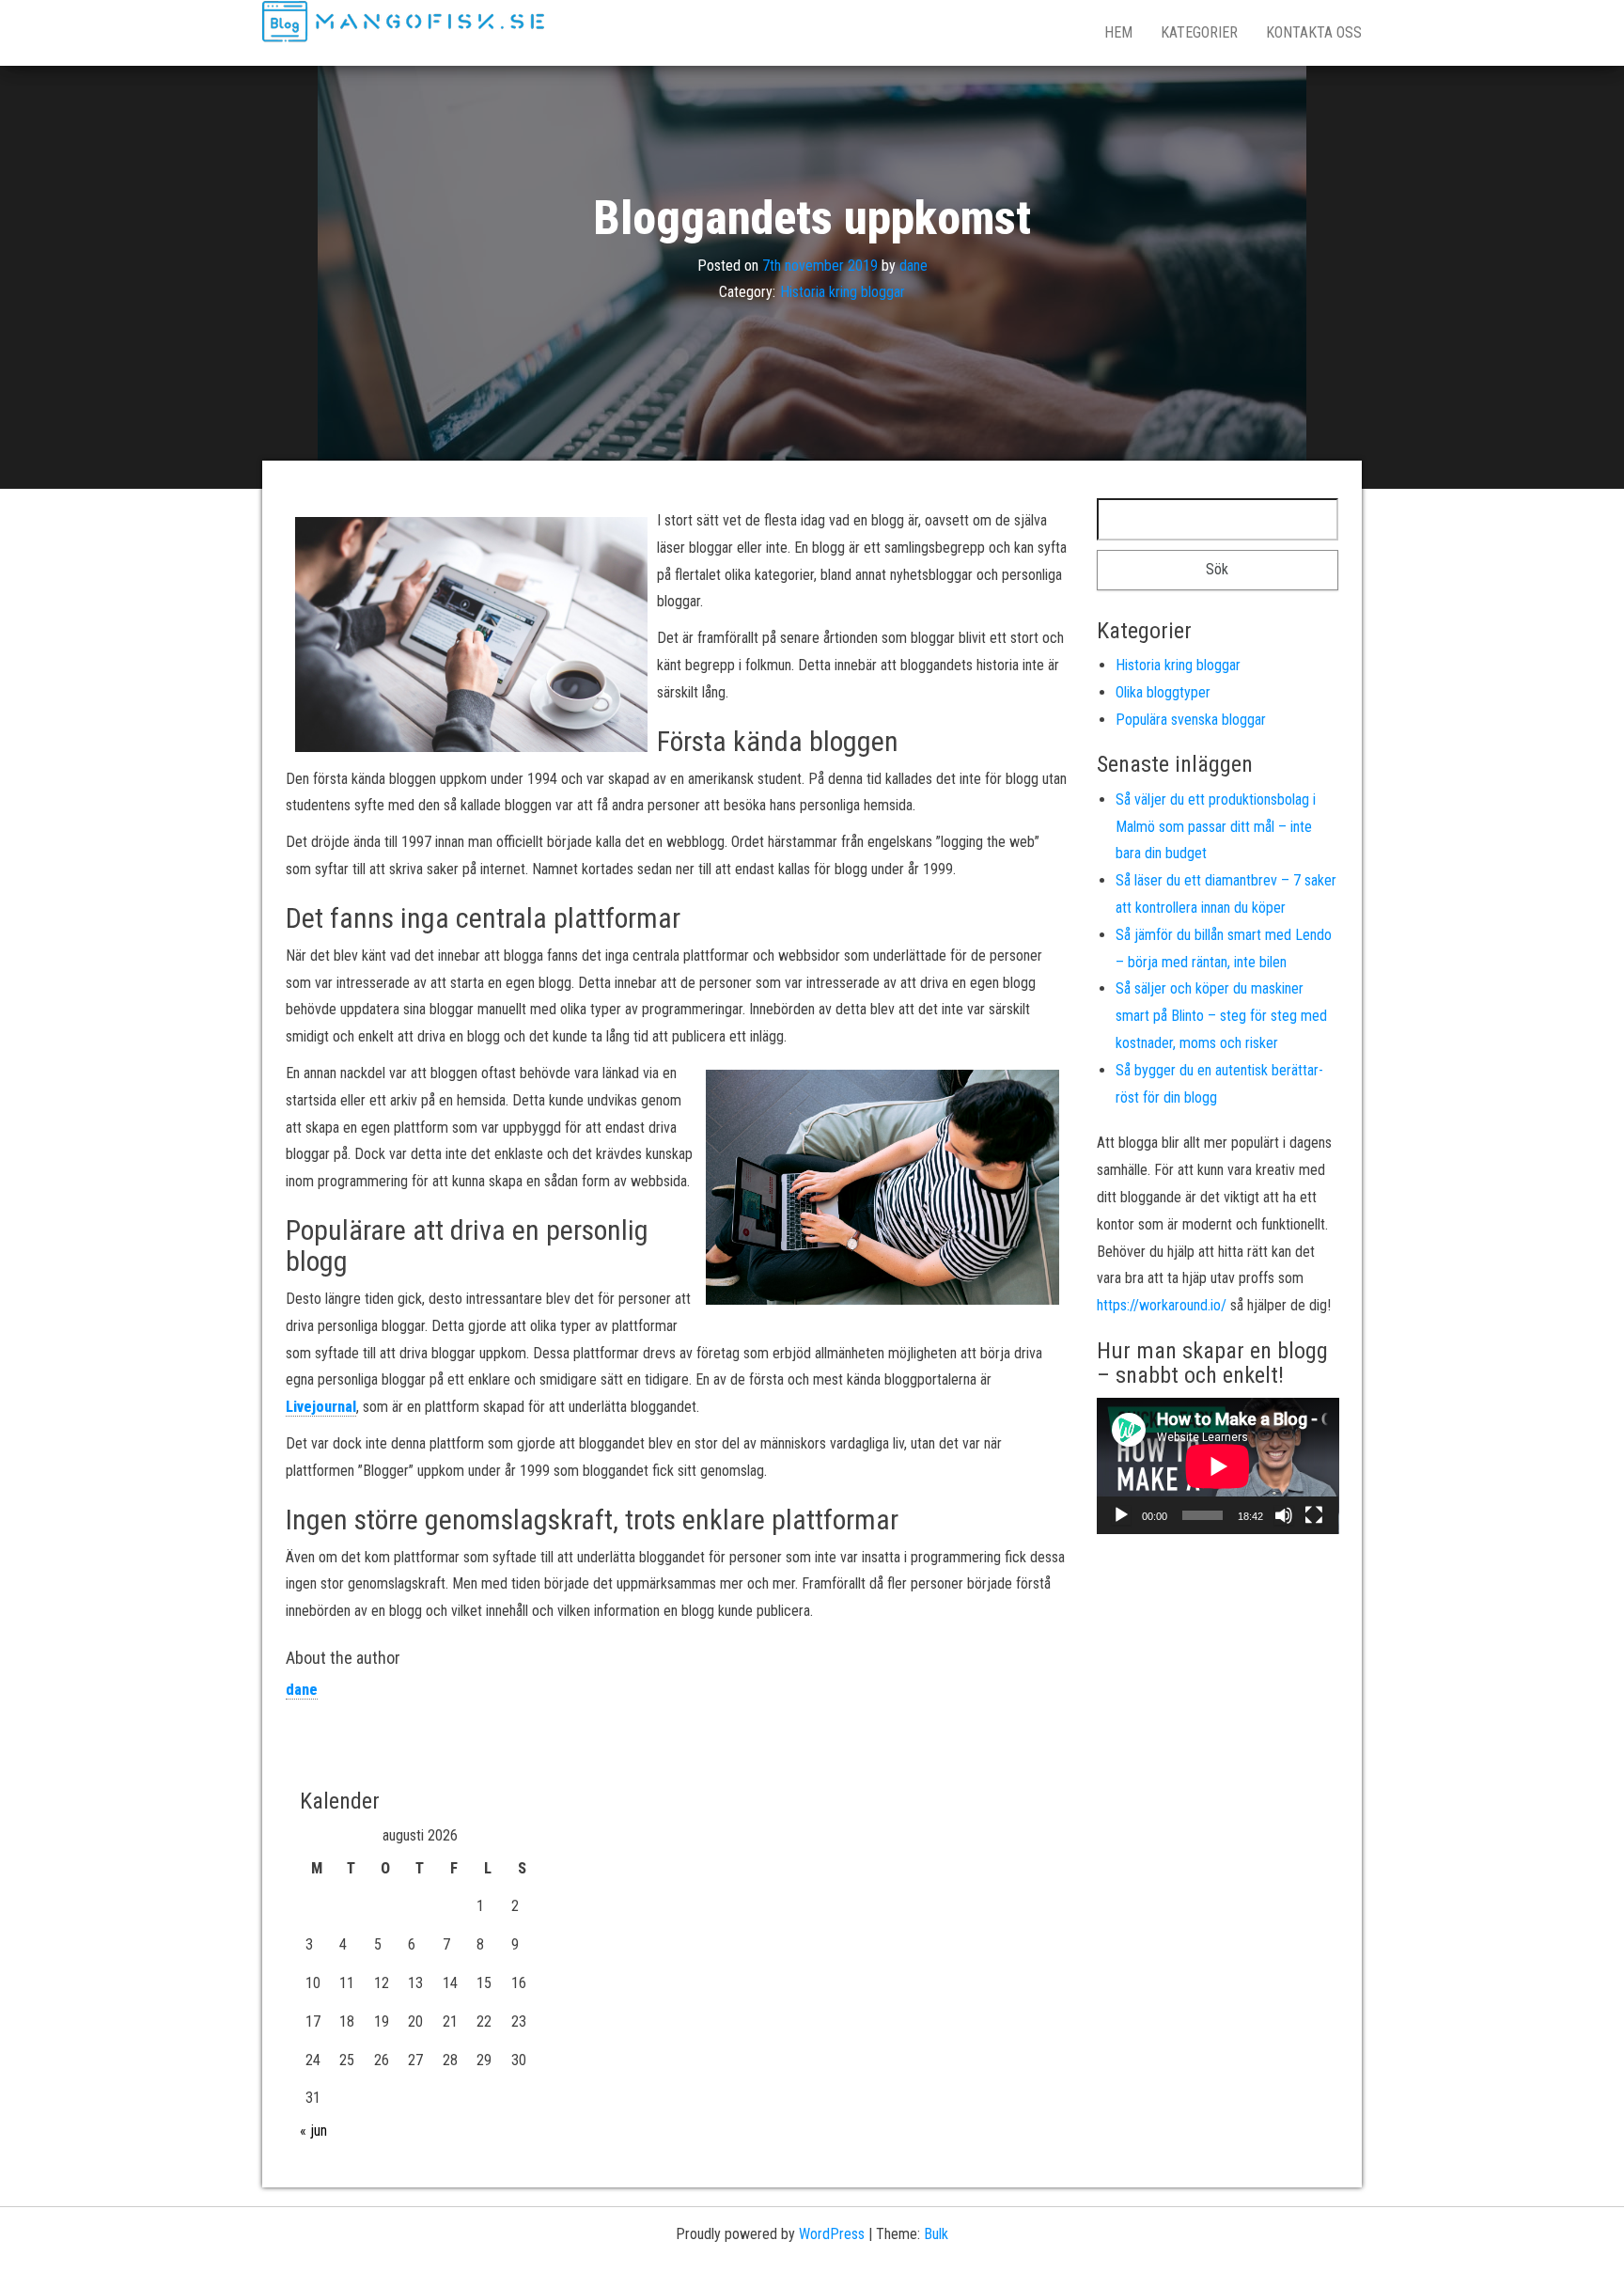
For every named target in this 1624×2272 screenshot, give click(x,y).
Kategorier (1199, 32)
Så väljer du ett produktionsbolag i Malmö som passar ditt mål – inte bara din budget (1216, 827)
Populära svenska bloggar (1191, 720)
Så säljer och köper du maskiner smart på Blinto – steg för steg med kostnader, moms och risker (1221, 1016)
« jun (313, 2131)
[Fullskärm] (1314, 1515)
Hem (1118, 32)
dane (913, 265)
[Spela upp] (1121, 1515)
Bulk (936, 2234)
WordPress (832, 2234)
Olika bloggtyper (1163, 692)
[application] (1218, 1466)
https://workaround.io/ (1162, 1305)
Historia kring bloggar (843, 292)
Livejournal (321, 1407)
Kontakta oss (1314, 32)
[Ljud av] (1284, 1515)
